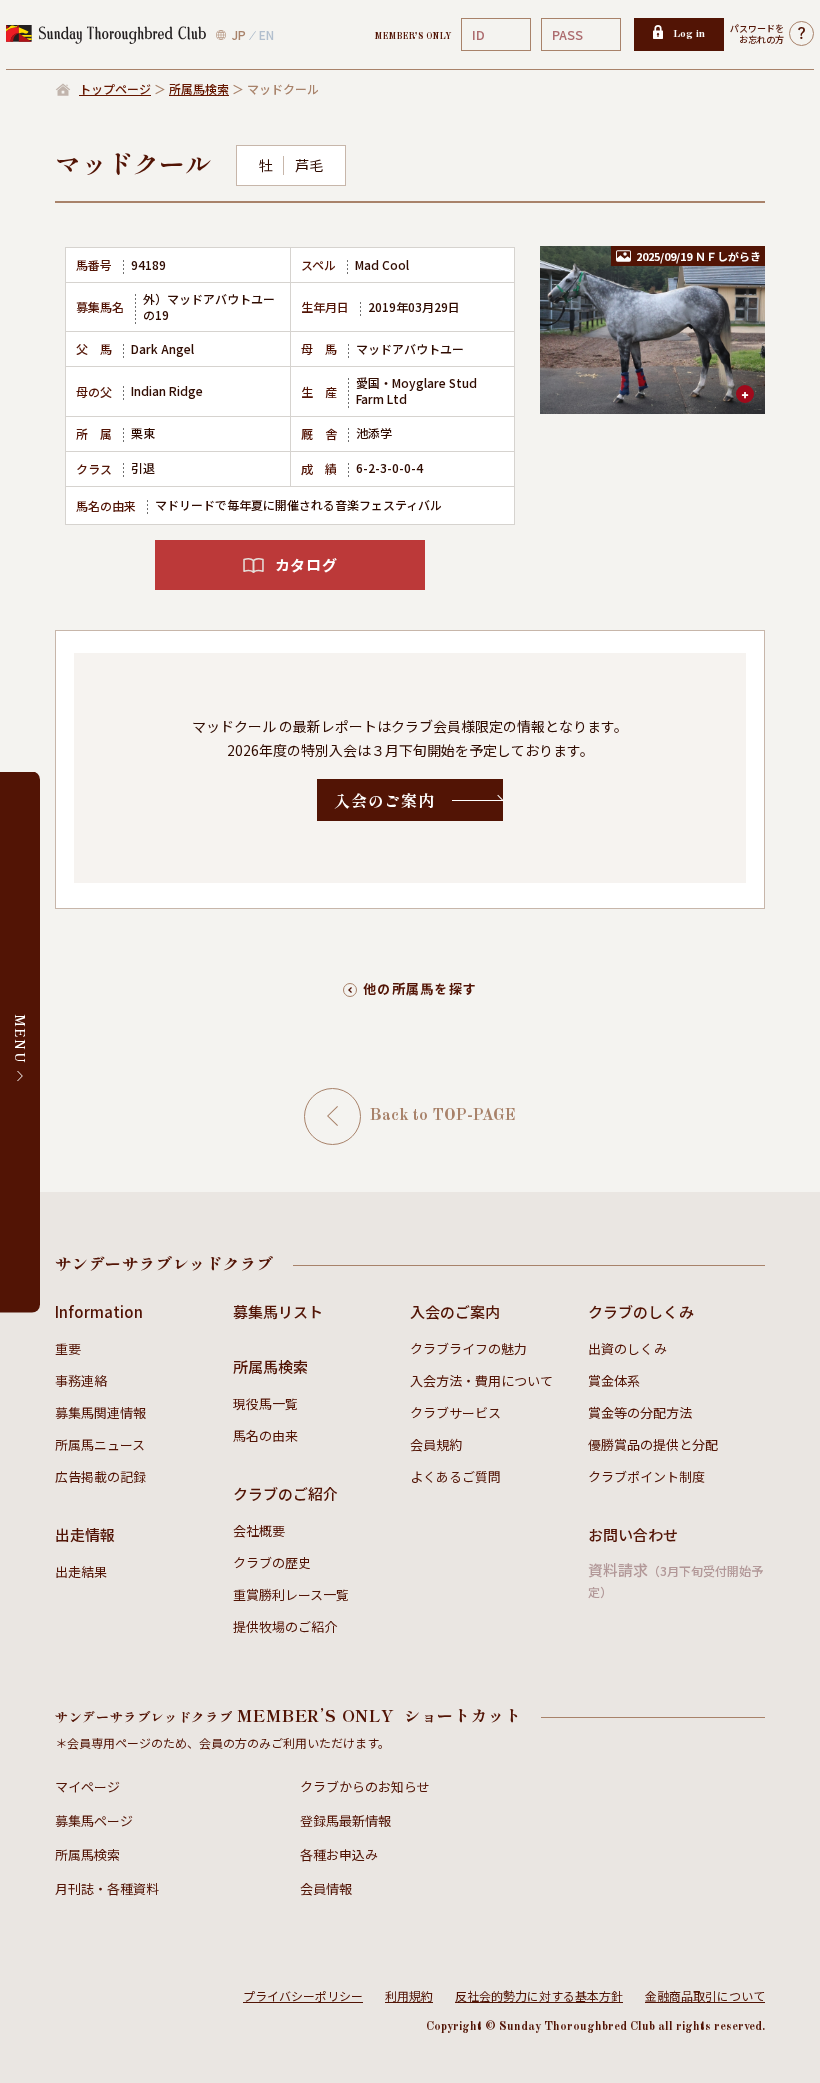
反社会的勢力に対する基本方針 (539, 1995)
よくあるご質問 (455, 1476)
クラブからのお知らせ (365, 1786)
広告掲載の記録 (100, 1476)
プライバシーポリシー (303, 1995)
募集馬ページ (94, 1820)
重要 (68, 1348)
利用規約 (409, 1995)
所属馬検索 (199, 88)
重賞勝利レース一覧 (291, 1594)
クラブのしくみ (641, 1311)
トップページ (115, 88)
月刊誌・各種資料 (107, 1888)
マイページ (87, 1786)
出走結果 (81, 1571)
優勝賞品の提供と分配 (653, 1444)
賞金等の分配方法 (640, 1412)
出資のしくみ (627, 1348)
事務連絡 (81, 1380)
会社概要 (259, 1530)
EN (266, 34)
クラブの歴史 (272, 1562)
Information (99, 1311)
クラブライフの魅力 (468, 1348)
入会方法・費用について (481, 1380)
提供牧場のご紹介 (285, 1626)
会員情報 (326, 1888)
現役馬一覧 (265, 1403)
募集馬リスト (278, 1311)
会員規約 (436, 1444)
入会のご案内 (455, 1311)
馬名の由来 (265, 1435)
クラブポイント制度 (646, 1476)
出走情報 (85, 1534)
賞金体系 (614, 1380)
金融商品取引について (705, 1995)
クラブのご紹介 (285, 1493)
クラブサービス (455, 1412)
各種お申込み (339, 1854)
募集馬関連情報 (100, 1412)
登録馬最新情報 (345, 1820)
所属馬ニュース (100, 1444)
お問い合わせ (633, 1534)
